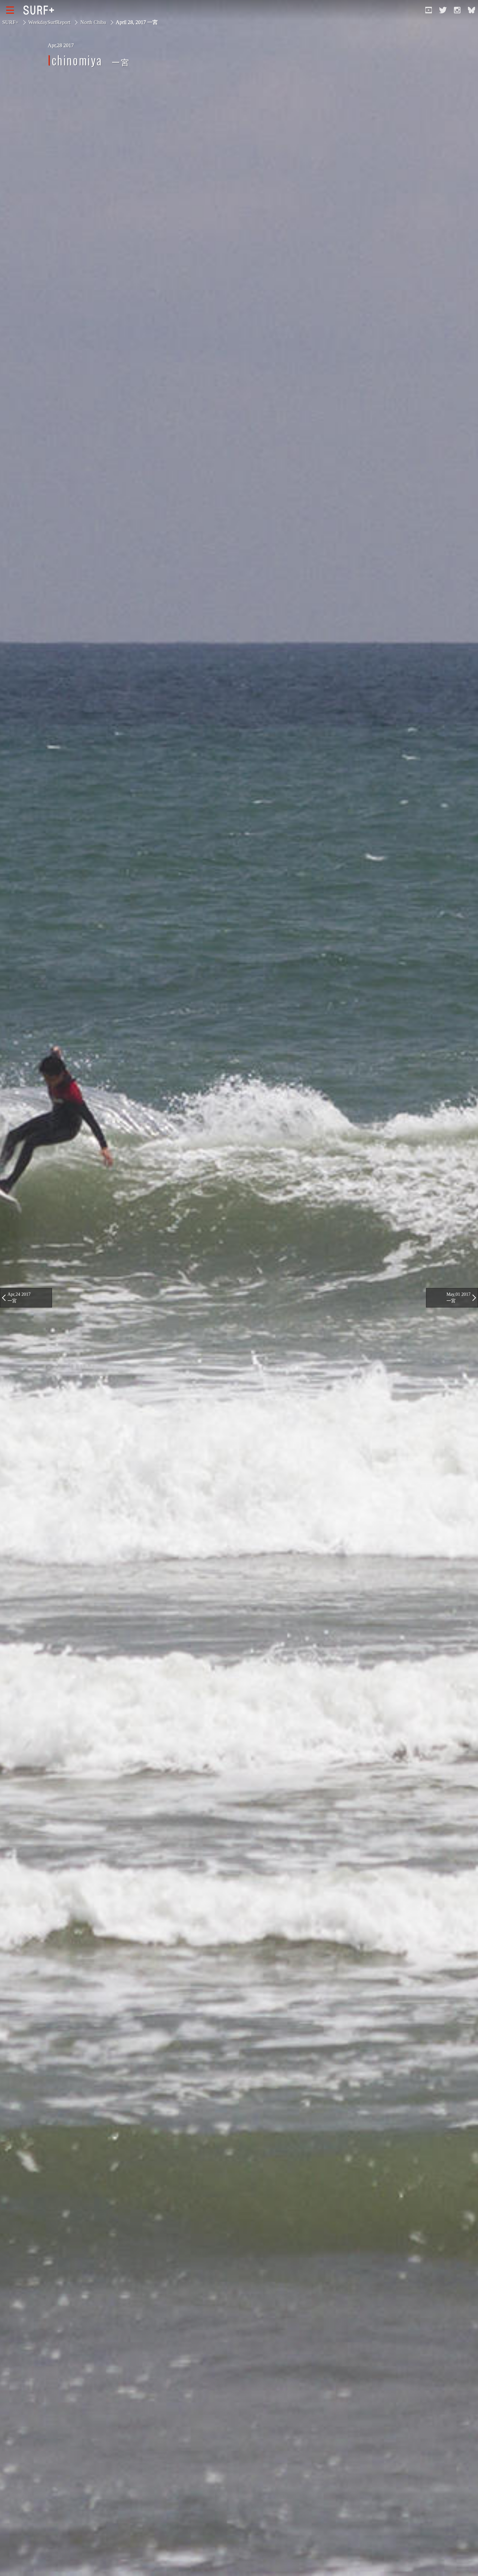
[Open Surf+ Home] (40, 10)
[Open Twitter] (443, 10)
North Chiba (93, 22)
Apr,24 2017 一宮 (19, 1297)
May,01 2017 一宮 (458, 1297)
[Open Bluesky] (471, 10)
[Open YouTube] (429, 10)
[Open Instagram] (457, 10)
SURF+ (10, 22)
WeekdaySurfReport (49, 22)
